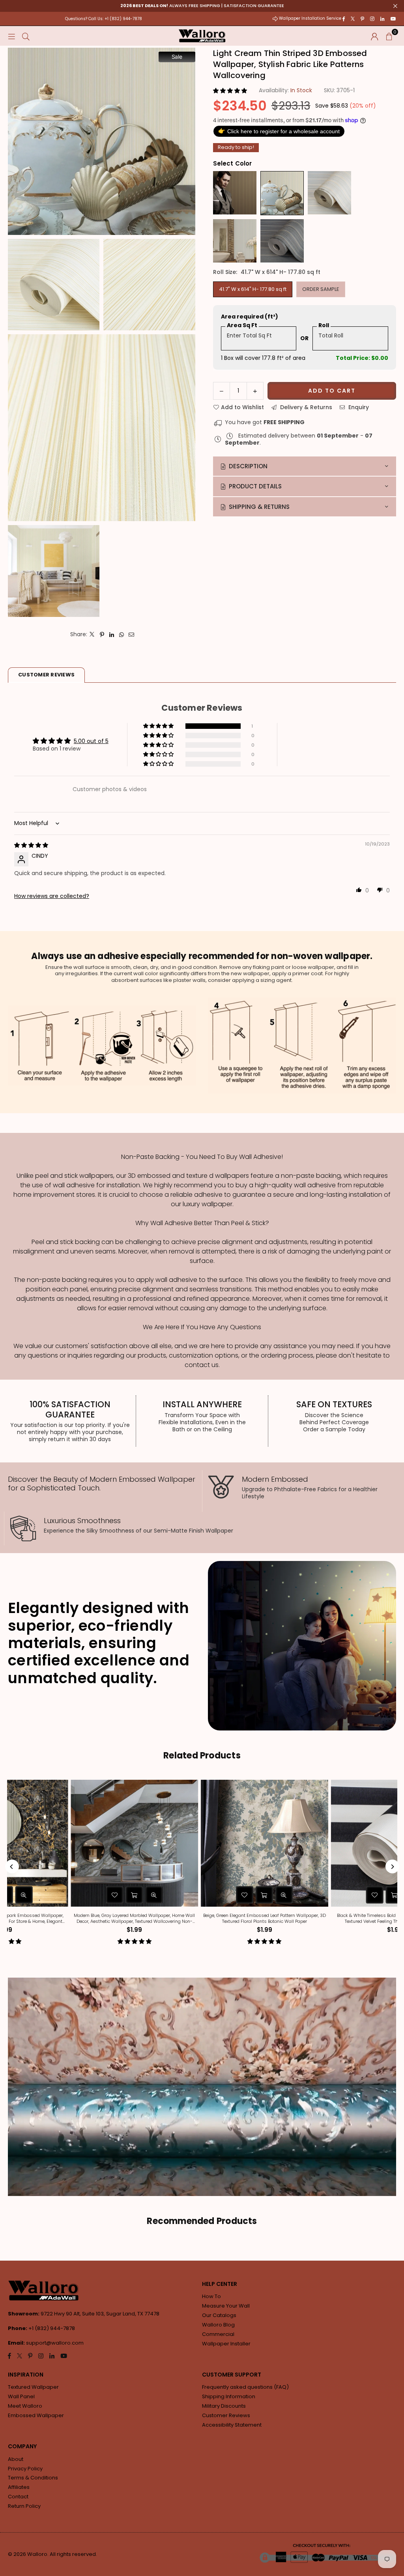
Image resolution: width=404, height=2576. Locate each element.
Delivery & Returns (305, 407)
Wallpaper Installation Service (310, 18)
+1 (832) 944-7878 (52, 2328)
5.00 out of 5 (91, 741)
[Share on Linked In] (112, 634)
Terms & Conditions (33, 2478)
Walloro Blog (218, 2325)
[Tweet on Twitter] (92, 634)
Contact (18, 2497)
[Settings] (375, 36)
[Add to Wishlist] (56, 1895)
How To (211, 2296)
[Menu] (11, 36)
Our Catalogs (219, 2315)
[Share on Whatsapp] (122, 634)
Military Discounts (224, 2406)
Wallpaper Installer (226, 2344)
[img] (31, 845)
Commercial (218, 2334)
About (16, 2459)
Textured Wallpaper (33, 2387)
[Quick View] (96, 1895)
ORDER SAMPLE (321, 289)
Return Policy (24, 2506)
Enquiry (358, 407)
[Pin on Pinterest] (102, 634)
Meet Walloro (25, 2406)
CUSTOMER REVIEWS (46, 675)
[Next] (392, 1867)
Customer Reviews (226, 2415)
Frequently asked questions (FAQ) (245, 2387)
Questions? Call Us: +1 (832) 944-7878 (104, 19)
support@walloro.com (55, 2343)
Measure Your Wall (226, 2306)
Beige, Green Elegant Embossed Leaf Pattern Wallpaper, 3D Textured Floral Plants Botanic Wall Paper (336, 1918)
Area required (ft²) (250, 317)
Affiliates (19, 2487)
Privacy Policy (25, 2469)
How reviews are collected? (52, 896)
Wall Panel (21, 2396)
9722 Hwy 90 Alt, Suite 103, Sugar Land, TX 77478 (100, 2314)
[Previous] (12, 1867)
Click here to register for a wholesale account (279, 130)
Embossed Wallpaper (36, 2415)
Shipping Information (229, 2396)
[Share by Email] (132, 634)
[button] (389, 36)
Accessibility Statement (232, 2425)
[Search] (26, 36)
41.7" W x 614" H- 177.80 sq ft (253, 289)
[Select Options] (76, 1895)
